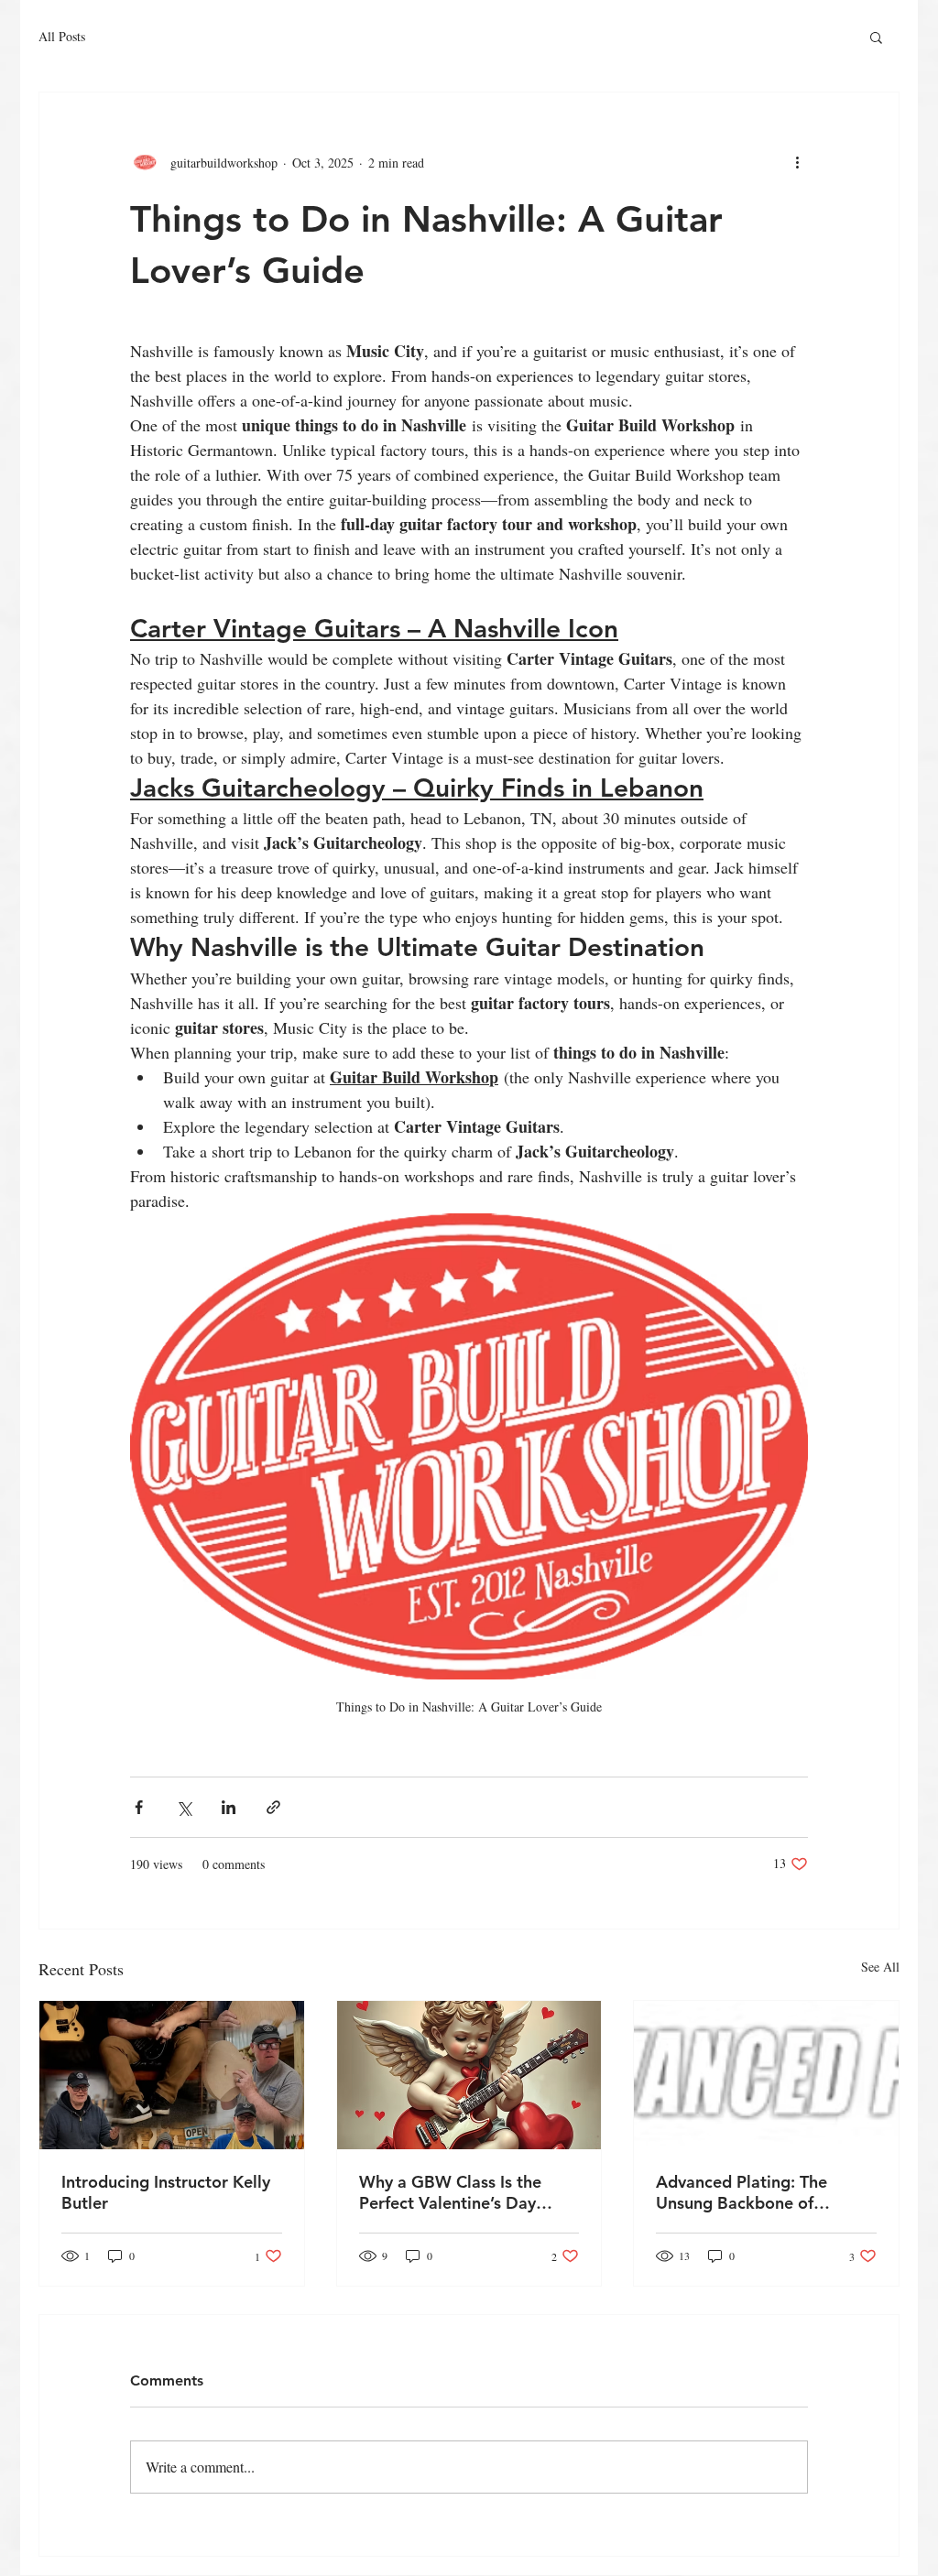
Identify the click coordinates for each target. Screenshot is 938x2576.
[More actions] (797, 162)
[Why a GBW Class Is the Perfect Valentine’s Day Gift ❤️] (469, 2075)
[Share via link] (273, 1807)
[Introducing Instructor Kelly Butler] (172, 2075)
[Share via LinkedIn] (229, 1807)
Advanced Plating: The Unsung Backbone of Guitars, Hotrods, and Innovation (742, 2192)
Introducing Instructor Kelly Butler (166, 2192)
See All (880, 1967)
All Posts (62, 36)
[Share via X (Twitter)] (184, 1807)
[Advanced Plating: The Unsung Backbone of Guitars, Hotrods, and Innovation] (766, 2075)
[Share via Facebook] (139, 1807)
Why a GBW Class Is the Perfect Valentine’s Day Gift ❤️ (450, 2192)
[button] (876, 37)
